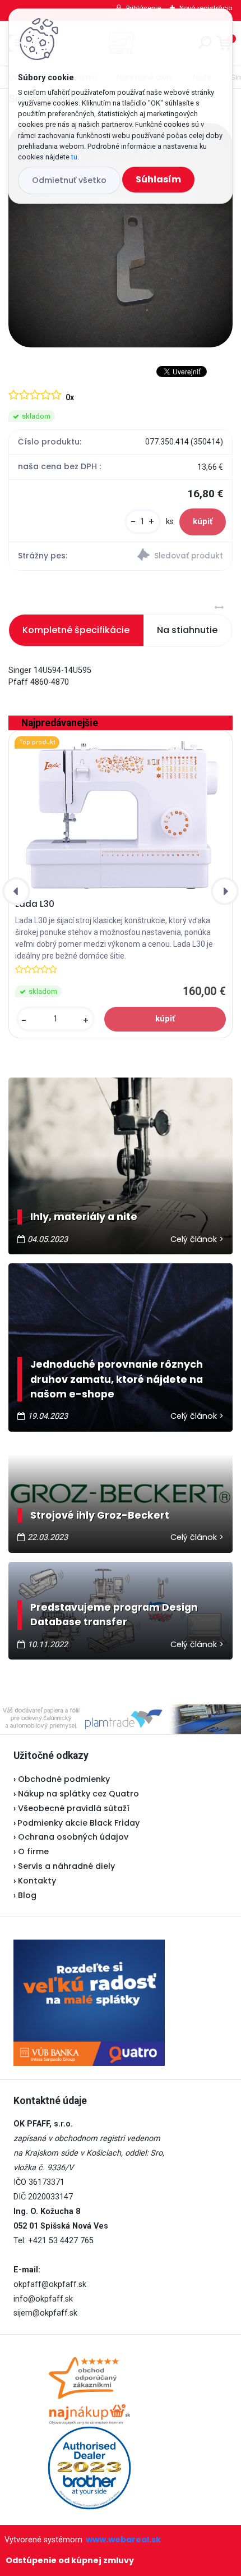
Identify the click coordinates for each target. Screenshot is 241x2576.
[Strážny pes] (176, 556)
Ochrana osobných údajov (73, 1837)
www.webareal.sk (123, 2540)
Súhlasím (158, 179)
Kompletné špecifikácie (76, 630)
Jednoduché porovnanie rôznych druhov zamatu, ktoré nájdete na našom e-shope (117, 1379)
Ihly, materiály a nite (84, 1217)
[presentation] (16, 891)
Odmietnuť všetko (69, 180)
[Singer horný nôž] (121, 235)
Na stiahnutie (187, 630)
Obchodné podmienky (64, 1779)
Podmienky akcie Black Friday (77, 1823)
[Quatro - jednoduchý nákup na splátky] (89, 2003)
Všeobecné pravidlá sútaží (74, 1808)
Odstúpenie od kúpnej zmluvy (70, 2560)
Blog (27, 1895)
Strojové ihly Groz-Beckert (100, 1515)
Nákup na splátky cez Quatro (78, 1794)
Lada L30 (35, 904)
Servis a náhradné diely (66, 1866)
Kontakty (37, 1881)
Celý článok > (197, 1239)
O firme (33, 1851)
